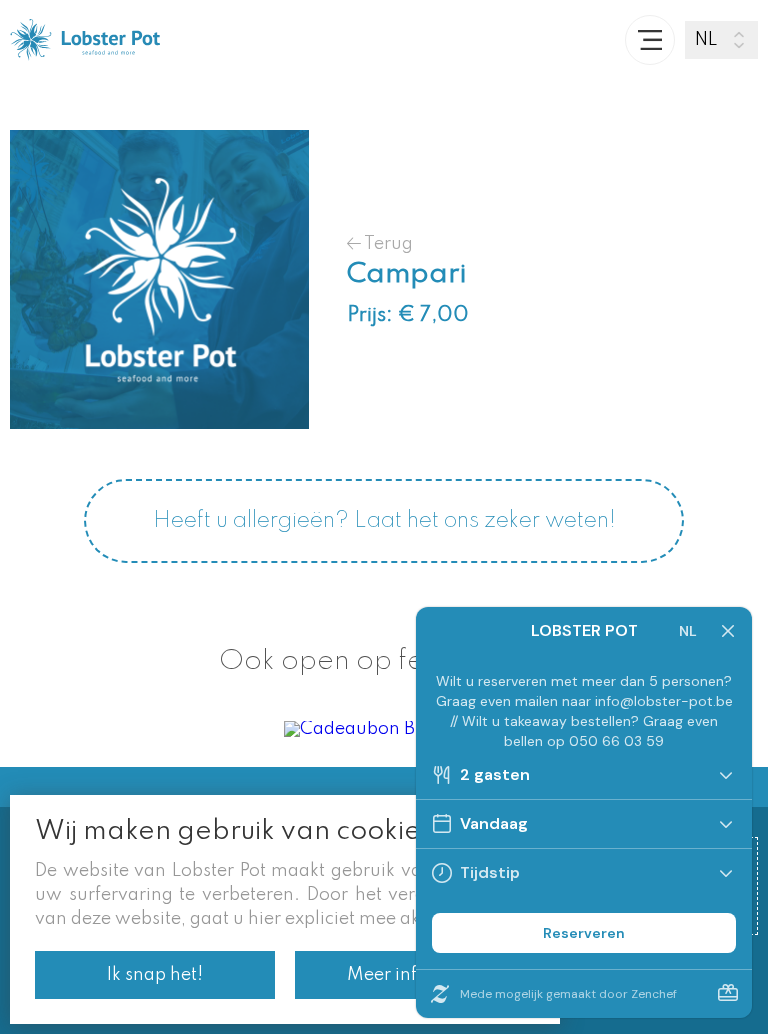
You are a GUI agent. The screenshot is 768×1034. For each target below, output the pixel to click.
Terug (387, 243)
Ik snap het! (155, 975)
